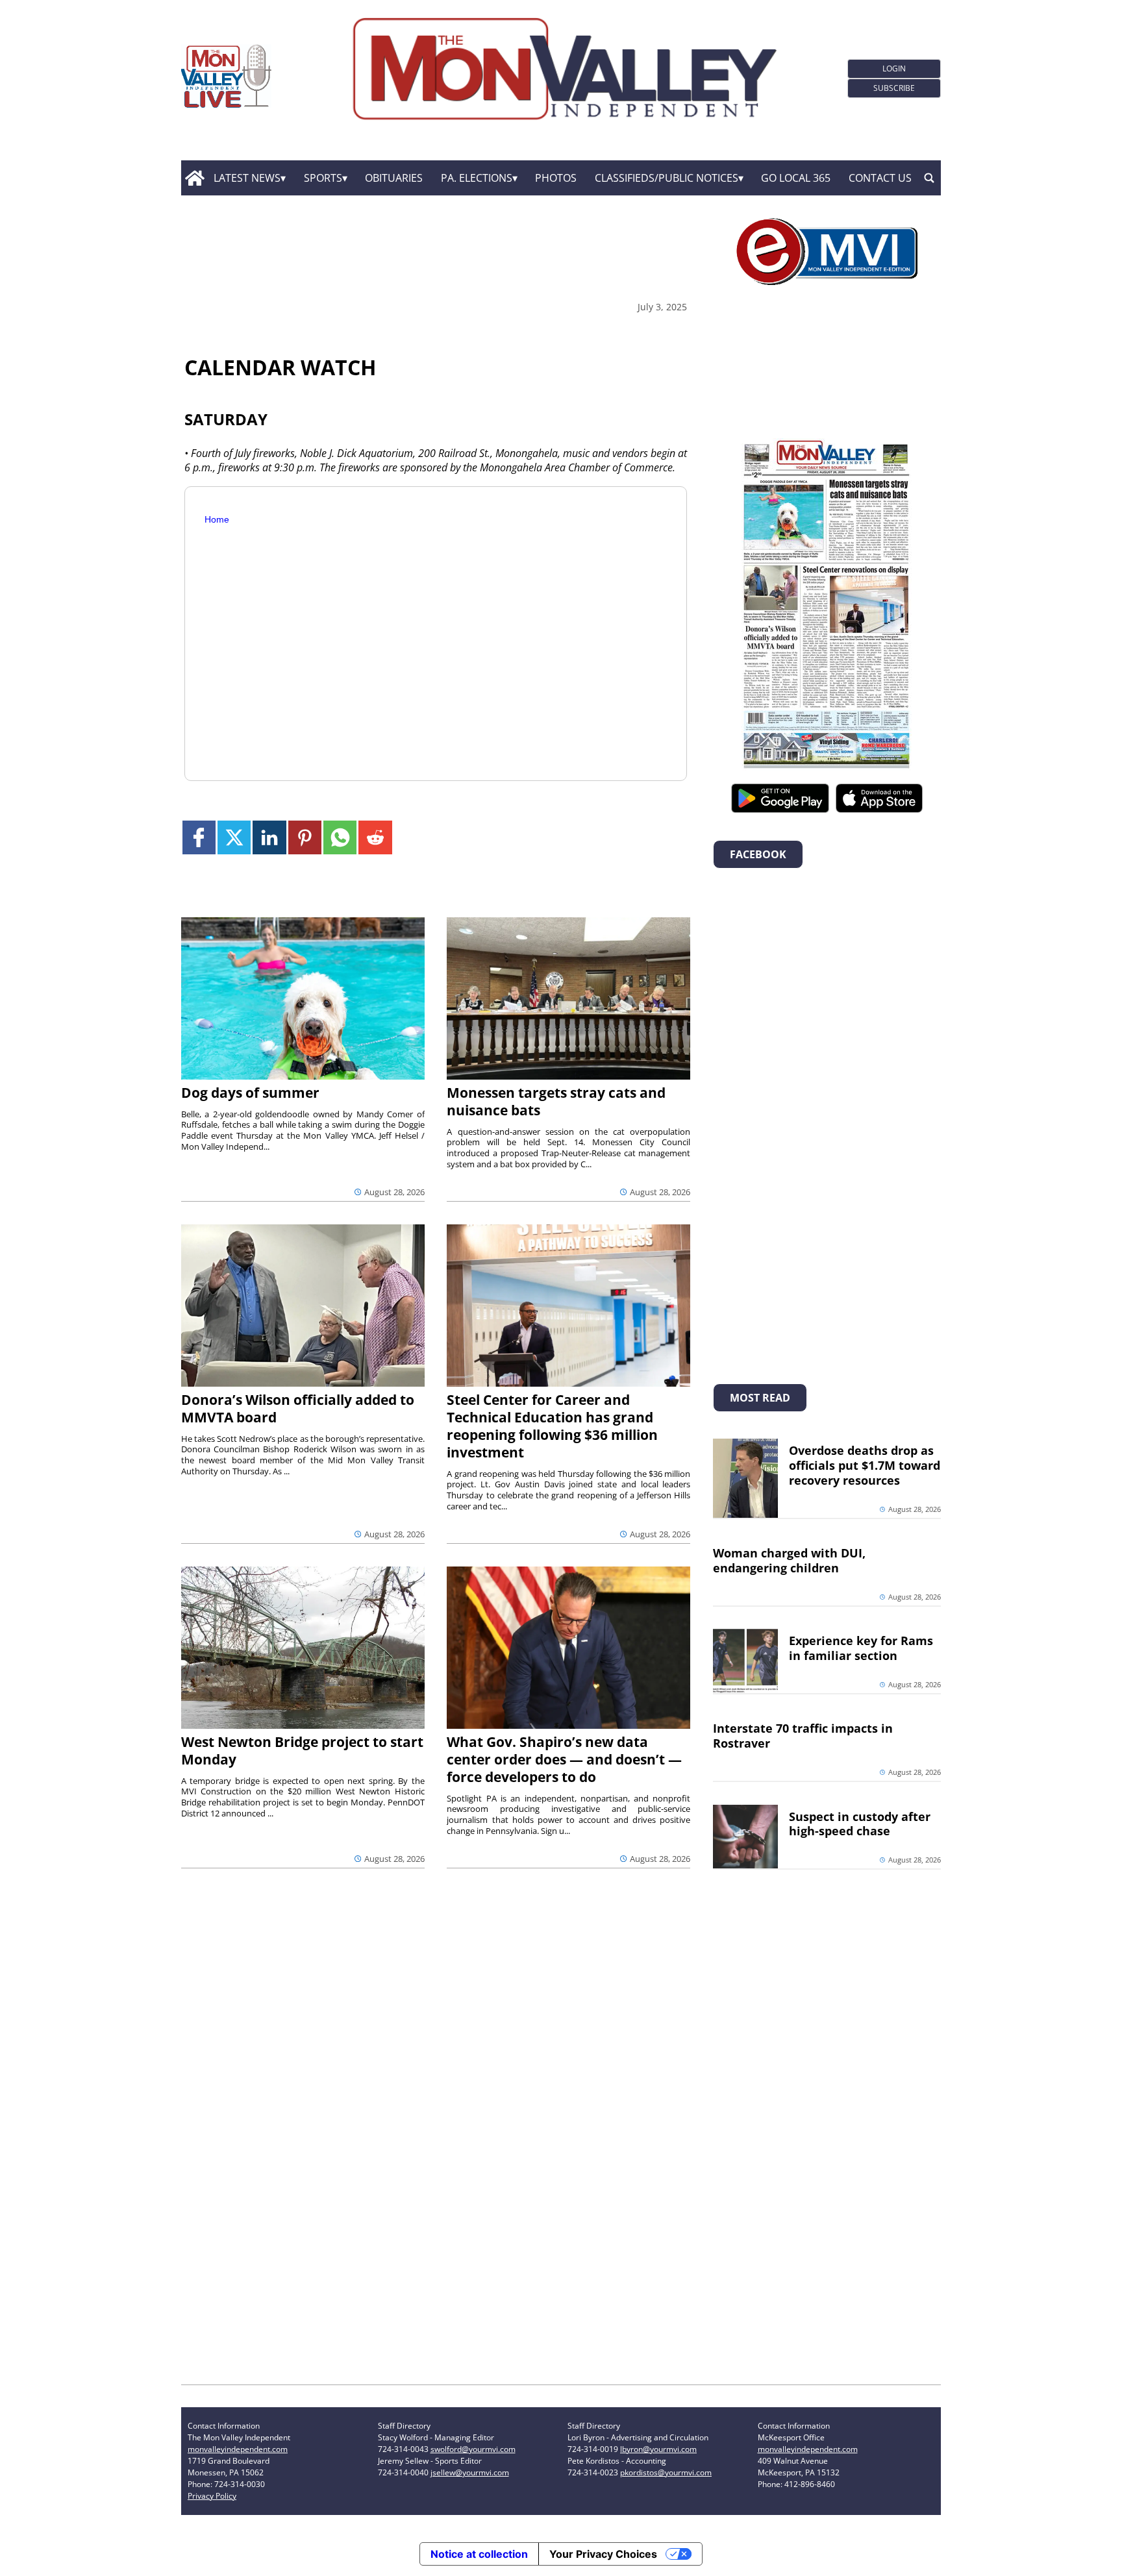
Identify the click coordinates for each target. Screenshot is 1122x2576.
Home (217, 519)
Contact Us (880, 178)
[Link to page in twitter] (234, 837)
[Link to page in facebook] (199, 837)
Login (894, 68)
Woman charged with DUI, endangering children (789, 1560)
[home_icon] (194, 178)
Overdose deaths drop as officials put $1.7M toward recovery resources (865, 1465)
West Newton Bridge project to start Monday (302, 1751)
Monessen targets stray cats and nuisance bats (556, 1101)
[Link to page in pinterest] (305, 837)
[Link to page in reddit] (375, 837)
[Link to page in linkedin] (269, 837)
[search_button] (929, 178)
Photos (556, 178)
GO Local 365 (796, 178)
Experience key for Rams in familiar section (861, 1648)
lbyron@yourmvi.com (658, 2449)
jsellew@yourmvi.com (470, 2472)
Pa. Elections (477, 178)
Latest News (247, 178)
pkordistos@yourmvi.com (666, 2472)
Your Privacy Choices (603, 2554)
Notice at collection (479, 2554)
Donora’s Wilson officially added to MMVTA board (298, 1408)
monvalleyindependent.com (238, 2449)
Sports (323, 178)
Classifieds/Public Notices (667, 178)
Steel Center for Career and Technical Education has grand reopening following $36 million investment (552, 1426)
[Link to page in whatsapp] (340, 837)
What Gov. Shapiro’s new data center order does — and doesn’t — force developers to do (564, 1759)
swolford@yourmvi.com (473, 2449)
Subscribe (894, 88)
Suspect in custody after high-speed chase (860, 1824)
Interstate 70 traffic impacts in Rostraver (803, 1736)
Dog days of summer (250, 1093)
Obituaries (394, 178)
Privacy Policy (212, 2496)
